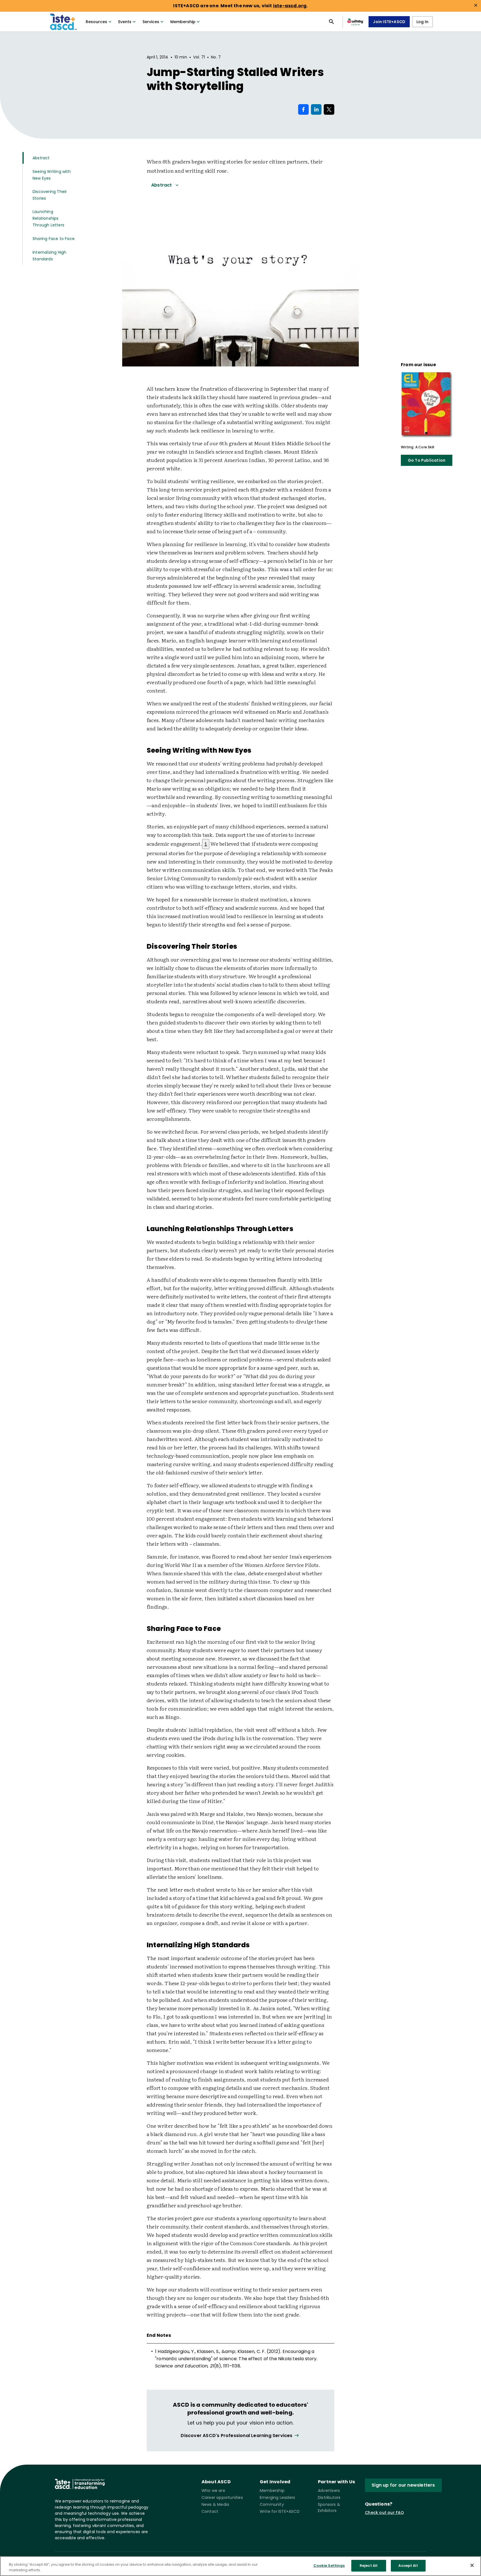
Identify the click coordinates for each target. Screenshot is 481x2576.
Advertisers (329, 2491)
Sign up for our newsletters (403, 2485)
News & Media (215, 2504)
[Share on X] (329, 109)
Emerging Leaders (277, 2497)
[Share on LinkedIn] (316, 109)
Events (125, 22)
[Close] (472, 2565)
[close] (476, 5)
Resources (96, 22)
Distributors (329, 2497)
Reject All (369, 2566)
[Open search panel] (332, 22)
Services (151, 22)
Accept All (408, 2566)
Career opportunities (222, 2497)
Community (272, 2504)
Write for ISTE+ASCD (280, 2511)
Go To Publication (427, 460)
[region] (240, 2566)
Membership (183, 22)
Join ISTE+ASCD (389, 22)
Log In (422, 22)
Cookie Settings (329, 2566)
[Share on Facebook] (303, 109)
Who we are (213, 2491)
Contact (210, 2511)
